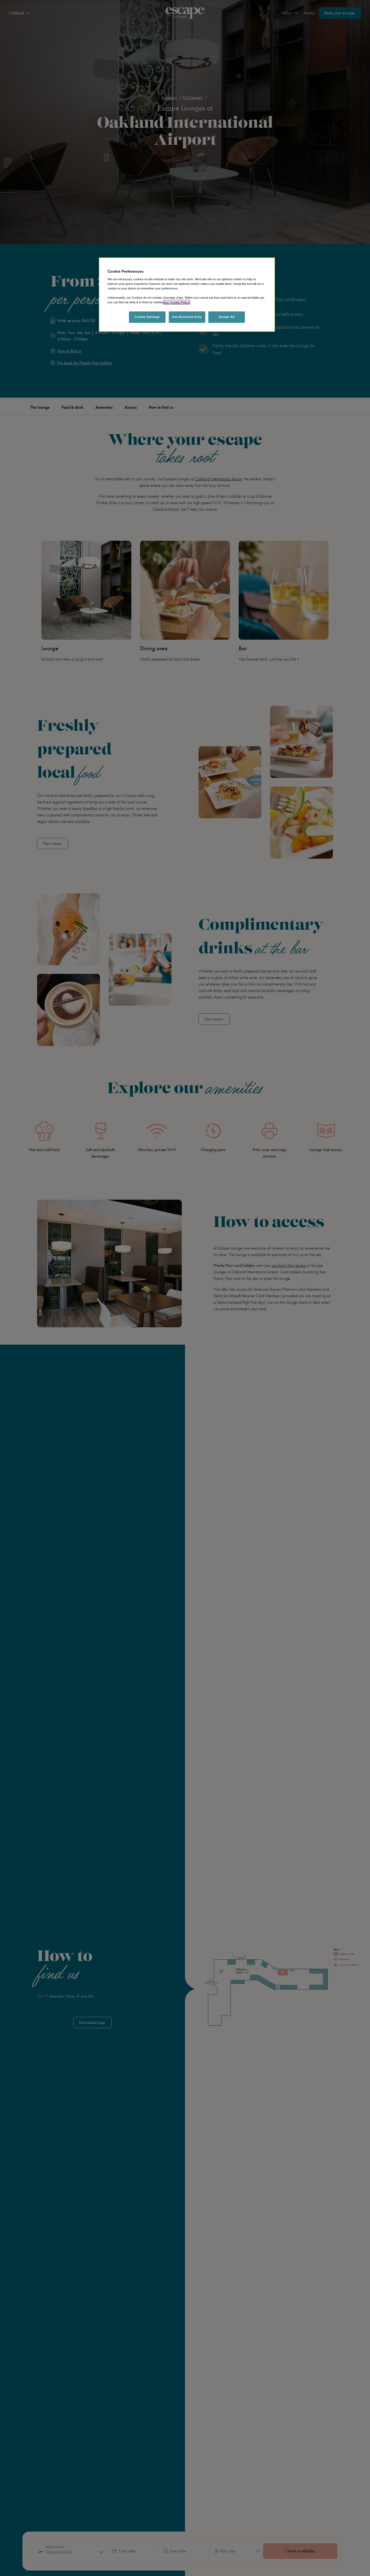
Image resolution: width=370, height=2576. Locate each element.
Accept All (227, 317)
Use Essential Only (187, 317)
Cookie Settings (147, 317)
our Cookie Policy (177, 302)
